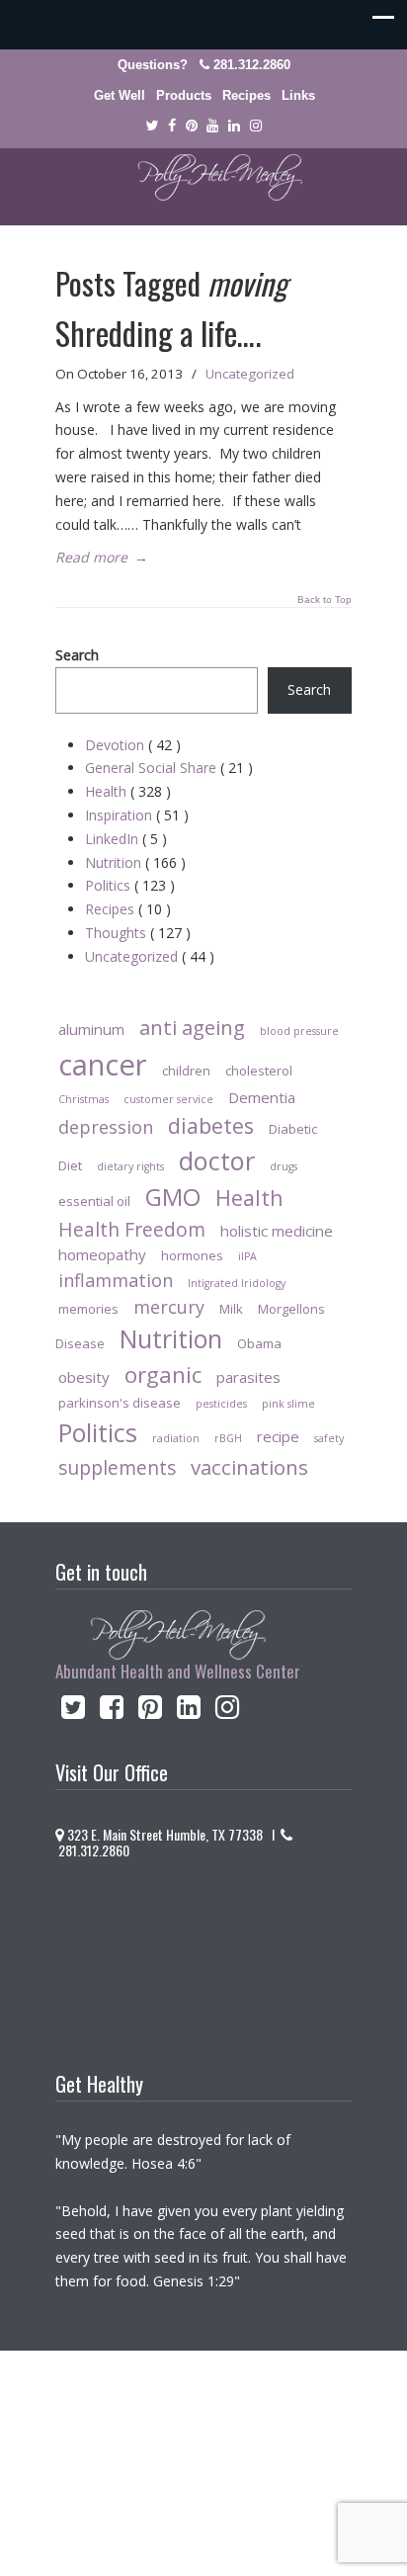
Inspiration (137, 815)
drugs (284, 1166)
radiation (176, 1438)
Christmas (83, 1099)
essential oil (94, 1201)
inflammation (116, 1280)
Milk (231, 1309)
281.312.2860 (252, 65)
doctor (217, 1160)
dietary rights (130, 1166)
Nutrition (135, 862)
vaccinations (249, 1467)
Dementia (262, 1097)
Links (298, 95)
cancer (103, 1065)
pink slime (288, 1404)
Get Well (120, 95)
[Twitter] (152, 126)
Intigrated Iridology (237, 1283)
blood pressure (299, 1031)
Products (184, 95)
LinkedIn (126, 839)
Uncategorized (250, 374)
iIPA (247, 1256)
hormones (192, 1255)
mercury (169, 1307)
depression (106, 1127)
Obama (259, 1343)
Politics (130, 885)
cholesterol (259, 1071)
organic (163, 1374)
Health (128, 791)
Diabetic (293, 1129)
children (186, 1071)
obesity (84, 1377)
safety (329, 1438)
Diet (70, 1165)
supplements (117, 1467)
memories (88, 1309)
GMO (173, 1197)
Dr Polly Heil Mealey (203, 178)
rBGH (228, 1438)
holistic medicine (277, 1231)
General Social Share (169, 768)
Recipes (246, 95)
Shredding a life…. (158, 333)
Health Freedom (132, 1229)
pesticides (221, 1404)
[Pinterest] (192, 126)
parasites (248, 1377)
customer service (168, 1099)
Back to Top (325, 600)
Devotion (133, 745)
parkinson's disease (120, 1403)
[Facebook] (172, 126)
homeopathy (102, 1254)
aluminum (91, 1029)
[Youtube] (213, 126)
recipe (278, 1436)
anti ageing (192, 1027)
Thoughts (138, 933)
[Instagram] (228, 1712)
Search (77, 655)
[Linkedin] (234, 126)
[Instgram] (256, 126)
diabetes (211, 1125)
